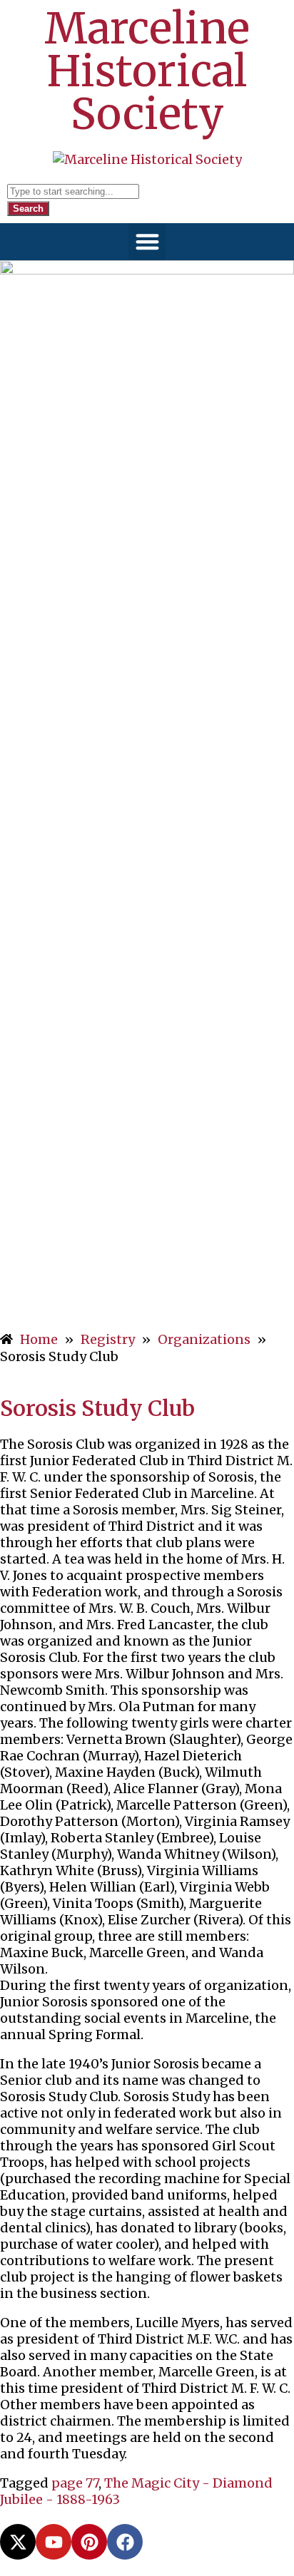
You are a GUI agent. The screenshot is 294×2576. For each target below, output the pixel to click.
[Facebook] (125, 2542)
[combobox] (73, 191)
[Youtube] (54, 2542)
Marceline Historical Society (147, 71)
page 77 (75, 2483)
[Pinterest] (89, 2542)
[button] (147, 242)
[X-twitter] (18, 2542)
